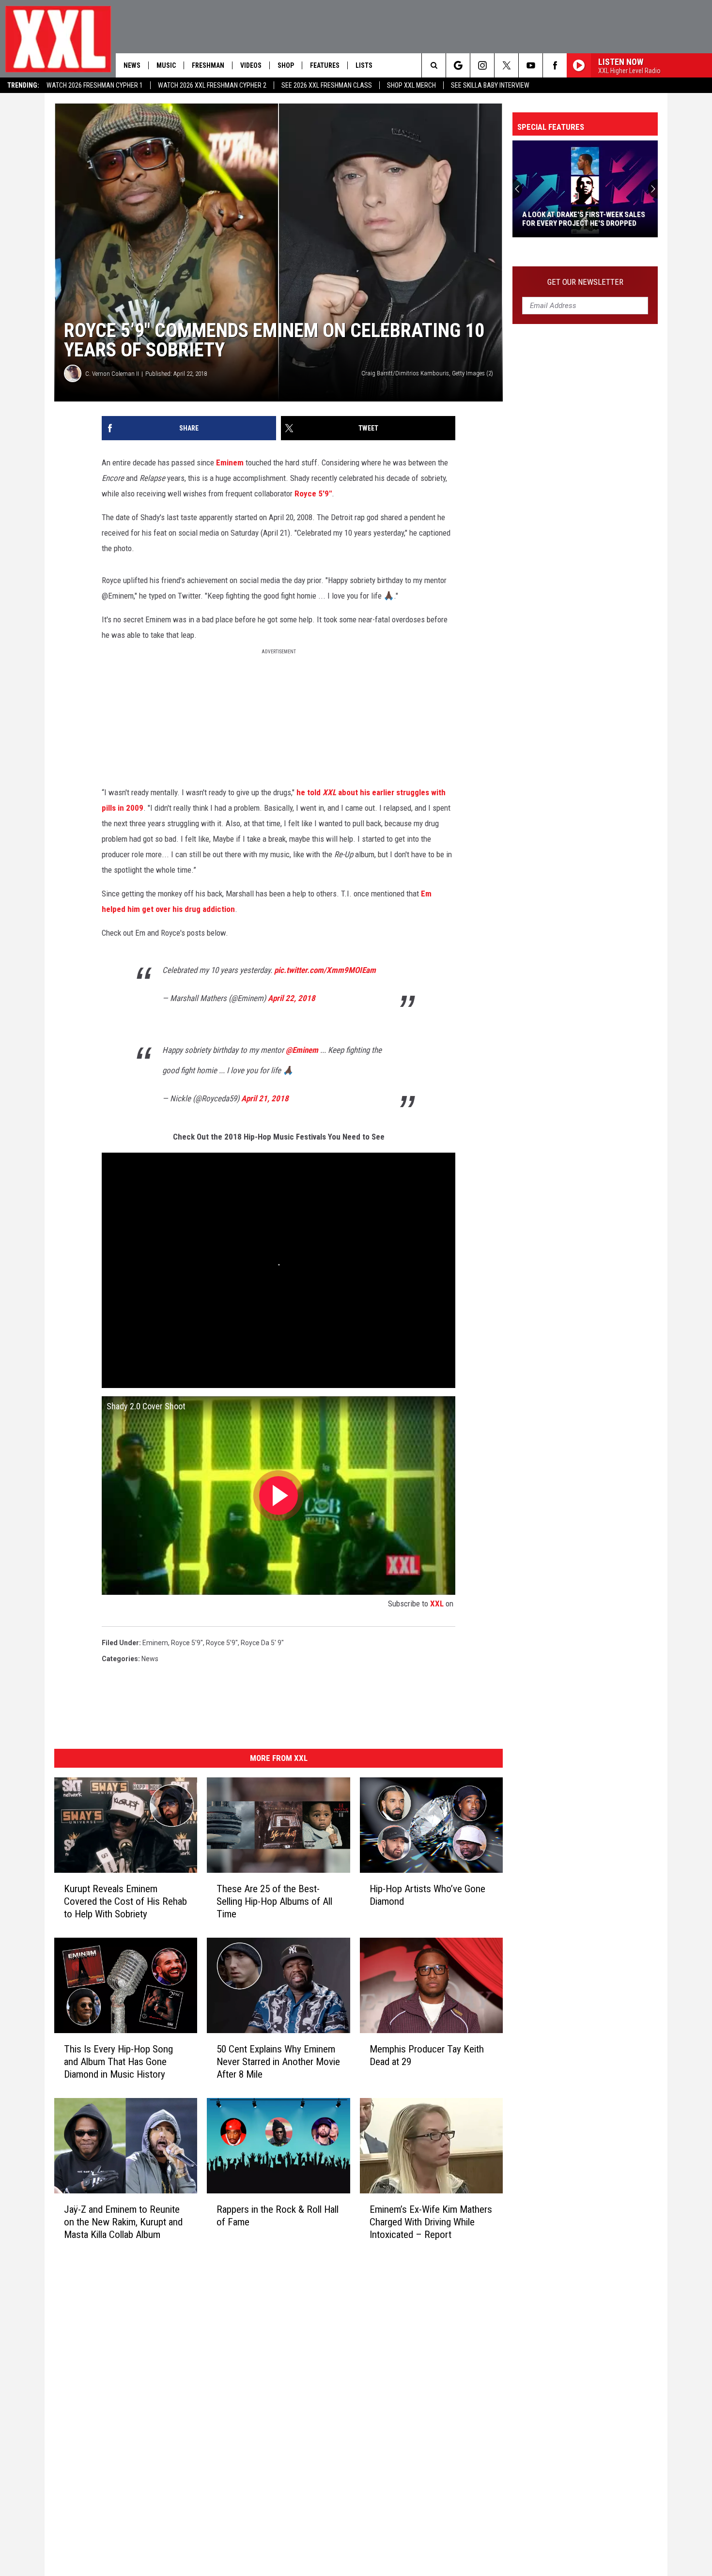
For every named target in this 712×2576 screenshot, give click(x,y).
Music (166, 65)
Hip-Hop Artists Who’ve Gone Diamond (427, 1895)
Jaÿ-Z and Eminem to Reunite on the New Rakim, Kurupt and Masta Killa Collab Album (123, 2221)
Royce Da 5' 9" (262, 1643)
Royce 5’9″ (222, 1643)
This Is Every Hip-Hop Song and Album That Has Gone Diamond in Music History (118, 2061)
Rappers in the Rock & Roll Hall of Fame (278, 2215)
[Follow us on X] (506, 65)
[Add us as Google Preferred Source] (458, 65)
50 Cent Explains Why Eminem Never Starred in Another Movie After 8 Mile (278, 2061)
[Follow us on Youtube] (531, 65)
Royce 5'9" (313, 494)
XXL (437, 1604)
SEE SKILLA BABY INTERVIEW (490, 85)
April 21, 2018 (265, 1098)
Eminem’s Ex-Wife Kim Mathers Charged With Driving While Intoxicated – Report (431, 2221)
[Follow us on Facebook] (555, 65)
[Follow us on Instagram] (482, 65)
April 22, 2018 (292, 998)
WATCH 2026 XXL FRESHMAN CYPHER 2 (212, 85)
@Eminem (302, 1050)
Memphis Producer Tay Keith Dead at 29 (427, 2055)
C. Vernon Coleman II (112, 374)
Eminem (230, 463)
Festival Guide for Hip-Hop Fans (578, 223)
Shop (286, 65)
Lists (364, 65)
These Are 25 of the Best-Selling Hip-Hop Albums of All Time (274, 1901)
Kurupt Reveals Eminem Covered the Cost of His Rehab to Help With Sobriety (125, 1901)
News (132, 65)
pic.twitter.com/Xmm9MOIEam (325, 970)
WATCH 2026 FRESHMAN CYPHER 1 (95, 85)
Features (325, 65)
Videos (251, 65)
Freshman (208, 65)
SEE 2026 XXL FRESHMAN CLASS (327, 85)
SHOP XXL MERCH (411, 85)
